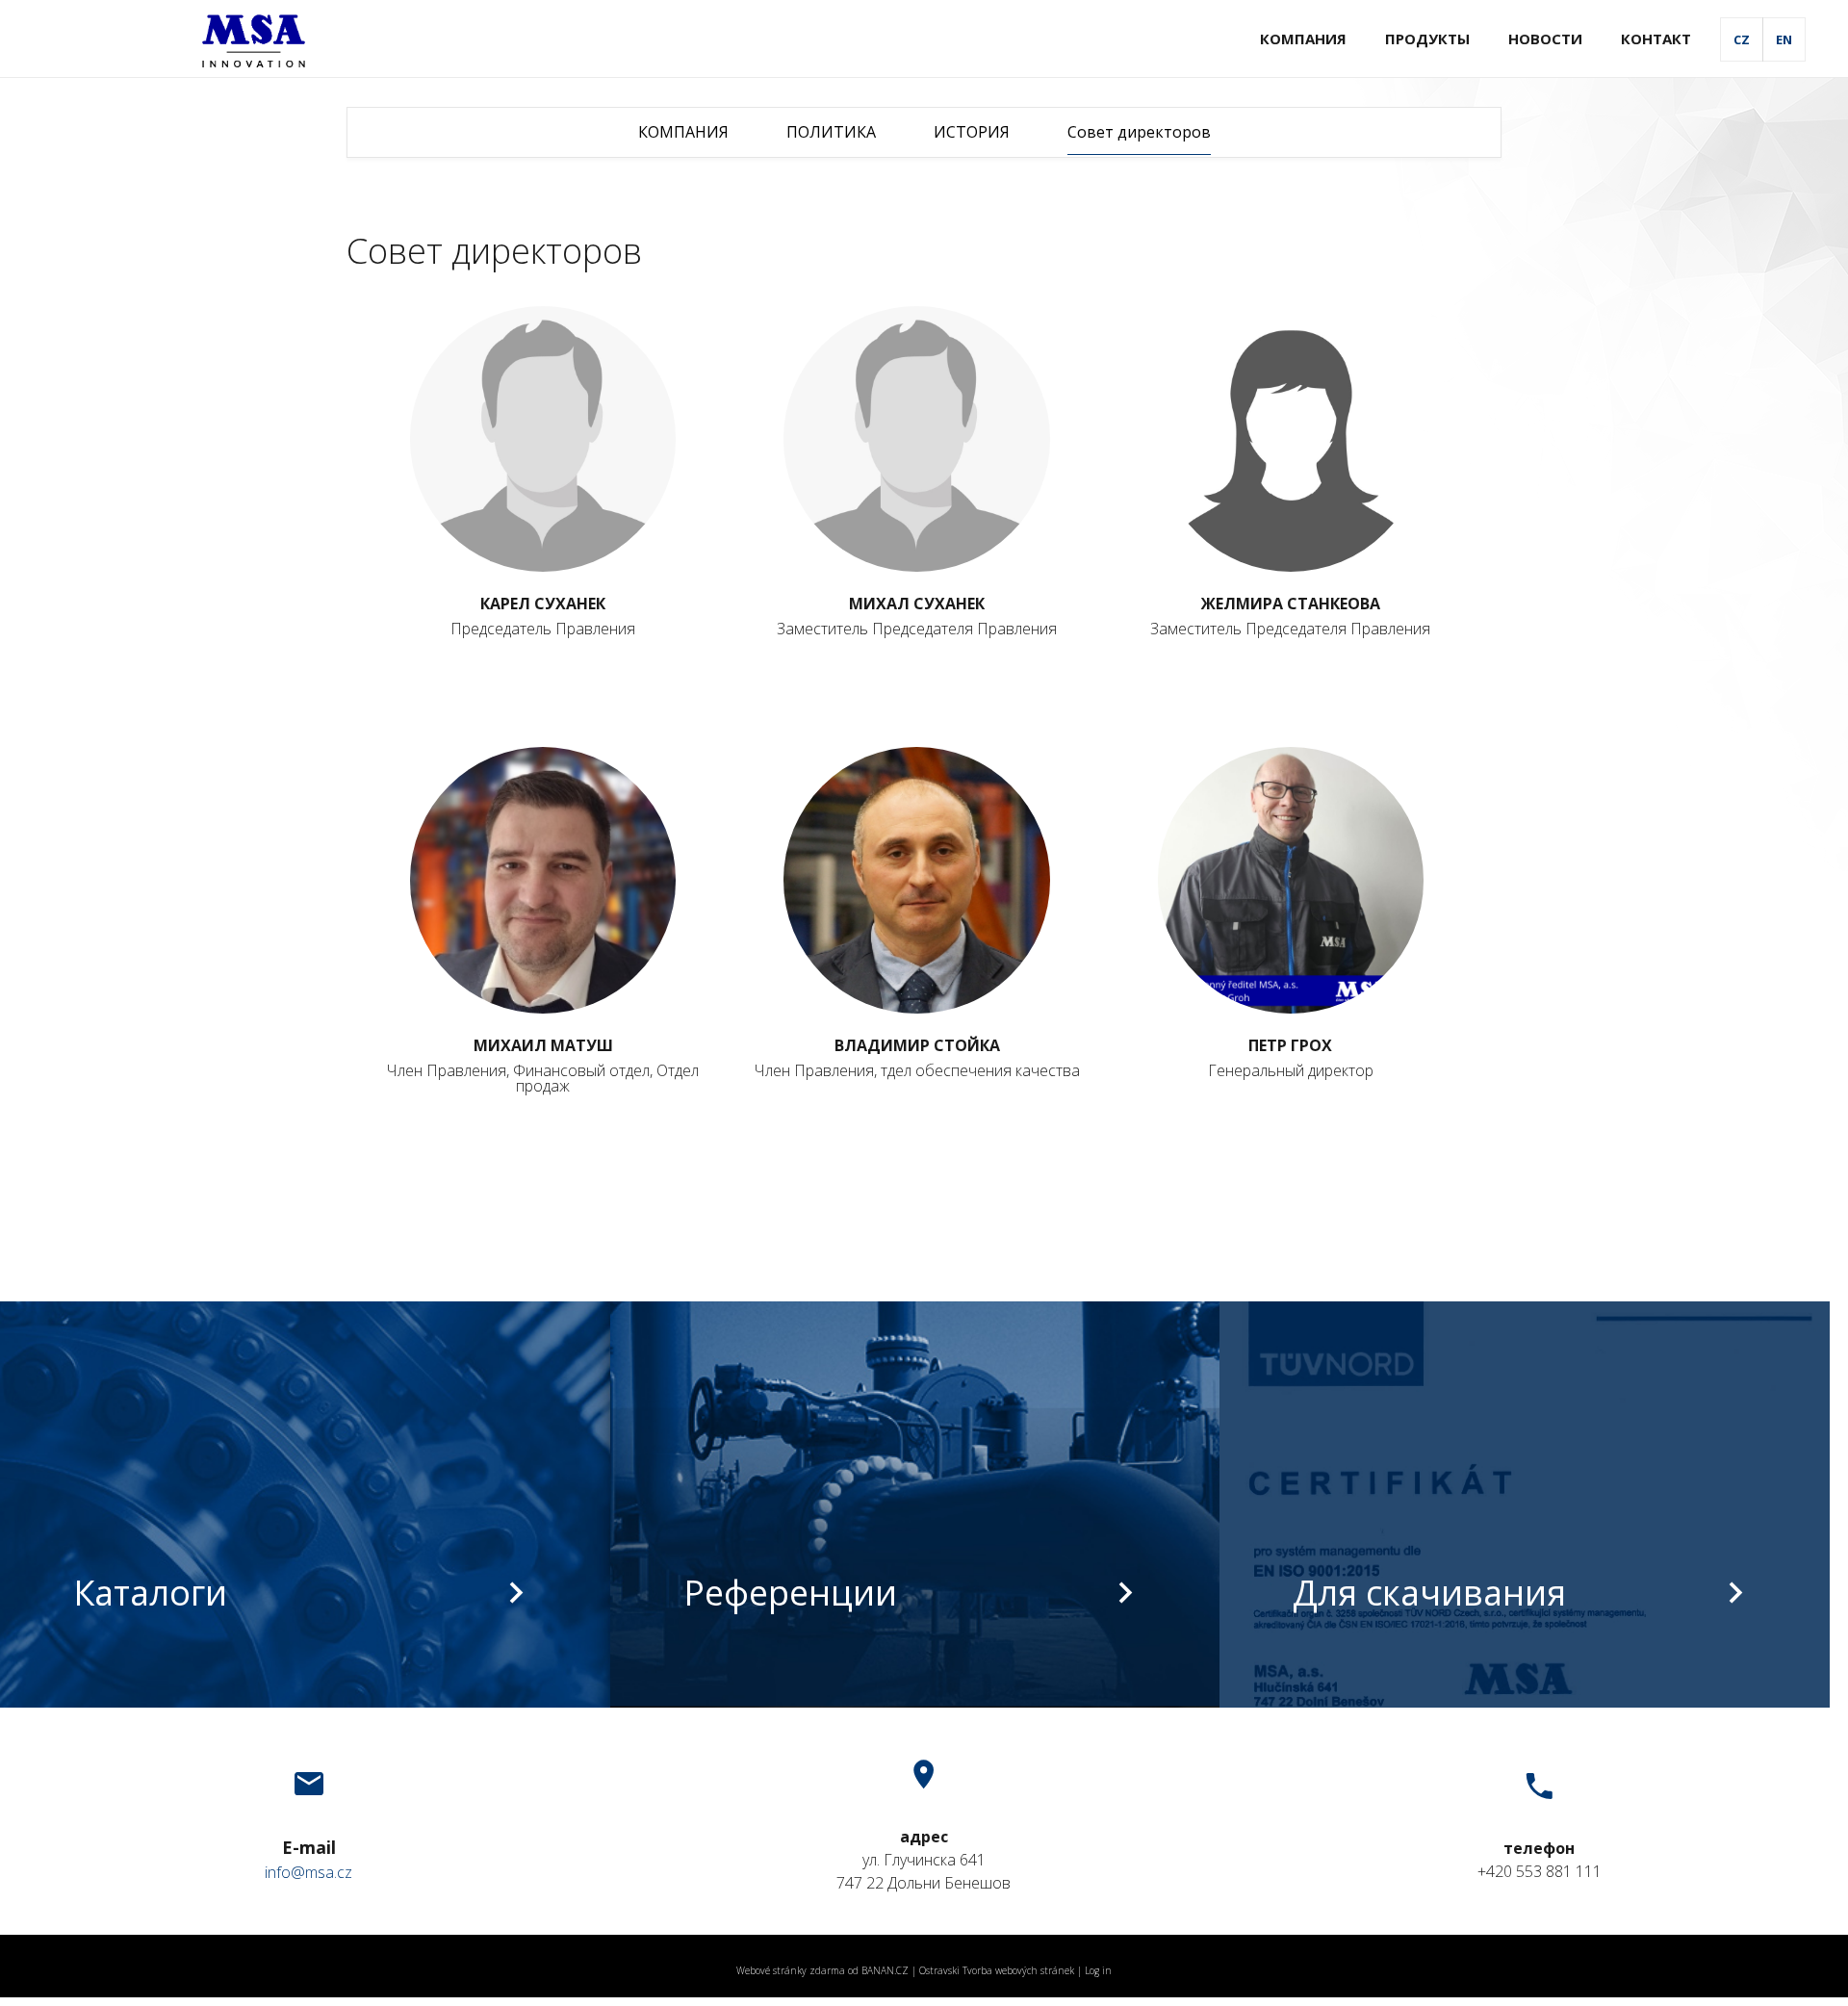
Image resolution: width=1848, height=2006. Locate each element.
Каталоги (150, 1593)
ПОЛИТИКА (831, 132)
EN (1784, 39)
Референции (790, 1593)
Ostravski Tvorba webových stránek (997, 1970)
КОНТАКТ (1656, 39)
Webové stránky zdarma (791, 1970)
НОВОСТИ (1545, 39)
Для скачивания (1429, 1593)
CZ (1742, 39)
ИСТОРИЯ (972, 132)
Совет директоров (1139, 132)
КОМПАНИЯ (1303, 39)
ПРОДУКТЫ (1427, 39)
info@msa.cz (308, 1872)
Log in (1098, 1970)
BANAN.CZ (885, 1970)
